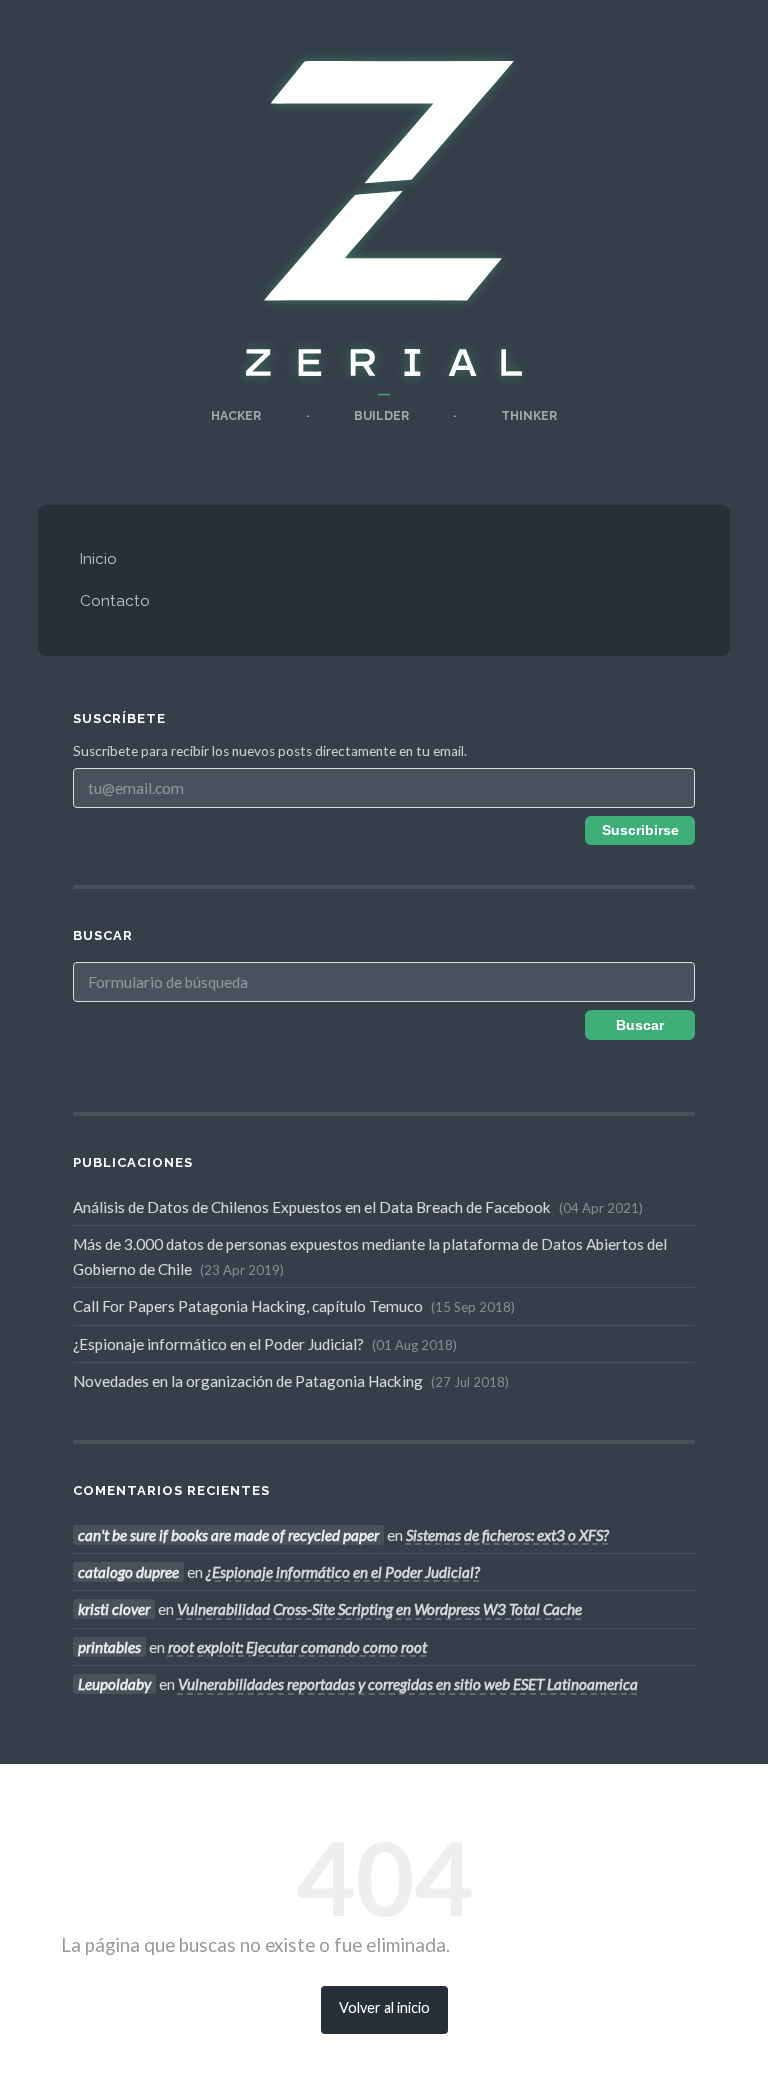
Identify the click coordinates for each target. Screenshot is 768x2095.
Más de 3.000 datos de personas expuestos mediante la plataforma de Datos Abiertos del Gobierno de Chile (370, 1256)
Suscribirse (640, 830)
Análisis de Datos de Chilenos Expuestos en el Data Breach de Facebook (356, 1207)
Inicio (98, 559)
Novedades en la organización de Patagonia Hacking (289, 1381)
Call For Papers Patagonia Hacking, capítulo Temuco (292, 1306)
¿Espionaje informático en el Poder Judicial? (263, 1344)
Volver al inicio (384, 2007)
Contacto (115, 601)
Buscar (640, 1025)
